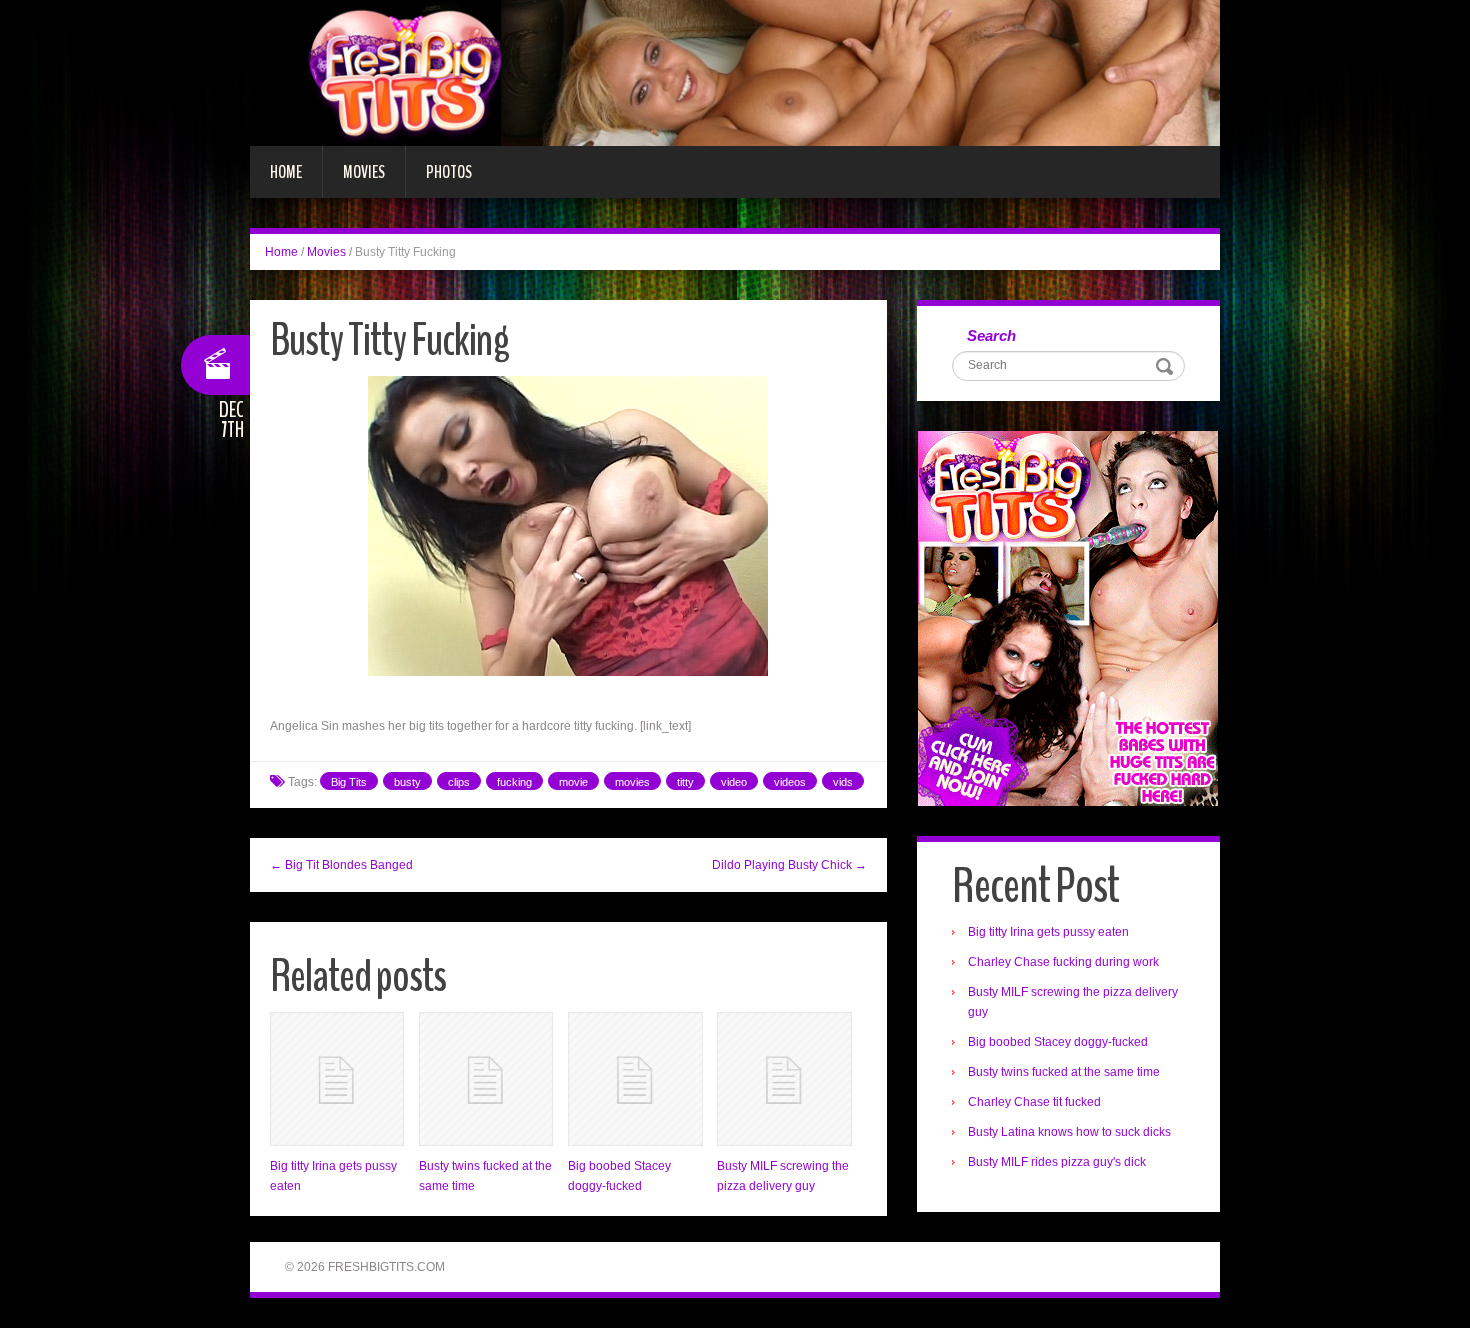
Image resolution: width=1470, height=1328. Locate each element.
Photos (449, 172)
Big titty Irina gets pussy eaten (1048, 932)
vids (843, 782)
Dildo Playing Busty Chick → (789, 865)
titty (685, 782)
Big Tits (349, 782)
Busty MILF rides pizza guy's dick (1057, 1162)
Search (991, 335)
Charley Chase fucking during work (1063, 962)
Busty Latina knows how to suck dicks (1069, 1132)
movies (632, 782)
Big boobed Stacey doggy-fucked (1058, 1042)
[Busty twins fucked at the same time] (486, 1079)
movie (573, 782)
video (734, 782)
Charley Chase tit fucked (1034, 1102)
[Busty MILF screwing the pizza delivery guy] (784, 1079)
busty (407, 782)
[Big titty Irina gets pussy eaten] (337, 1079)
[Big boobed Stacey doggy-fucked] (635, 1079)
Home (286, 172)
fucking (514, 782)
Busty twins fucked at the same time (1064, 1072)
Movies (364, 172)
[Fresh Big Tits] (735, 72)
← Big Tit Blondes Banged (341, 865)
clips (459, 782)
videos (790, 782)
